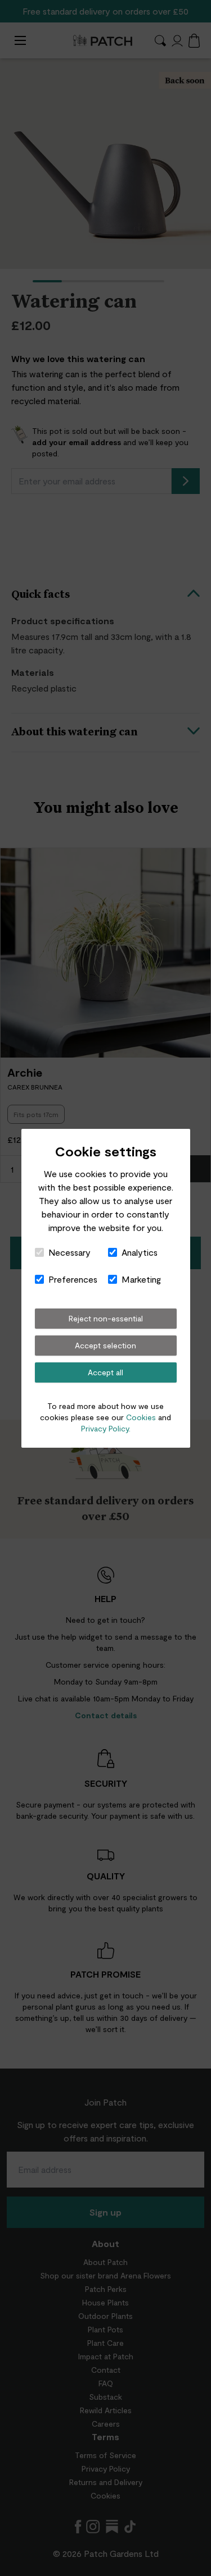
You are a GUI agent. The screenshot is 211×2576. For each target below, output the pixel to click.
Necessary (69, 1252)
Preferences (73, 1279)
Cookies (141, 1417)
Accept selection (105, 1345)
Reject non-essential (106, 1318)
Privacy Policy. (106, 1428)
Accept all (105, 1372)
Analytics (140, 1252)
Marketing (141, 1279)
